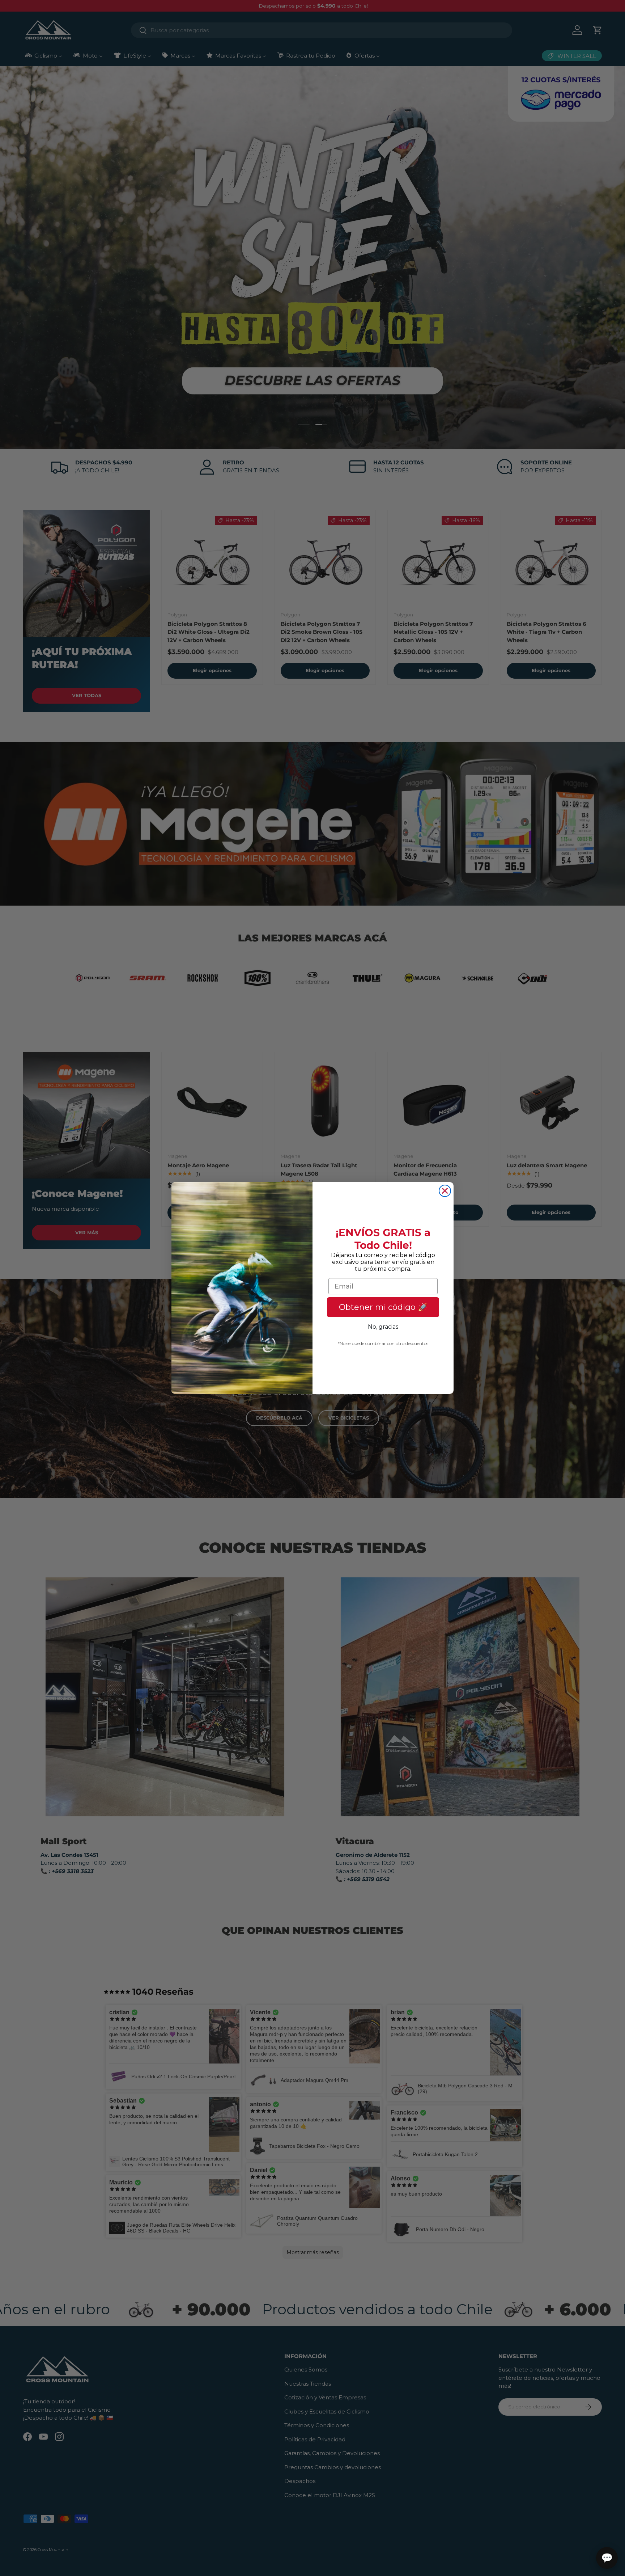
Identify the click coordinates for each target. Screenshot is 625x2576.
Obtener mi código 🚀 (383, 1307)
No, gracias (383, 1327)
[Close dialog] (445, 1191)
